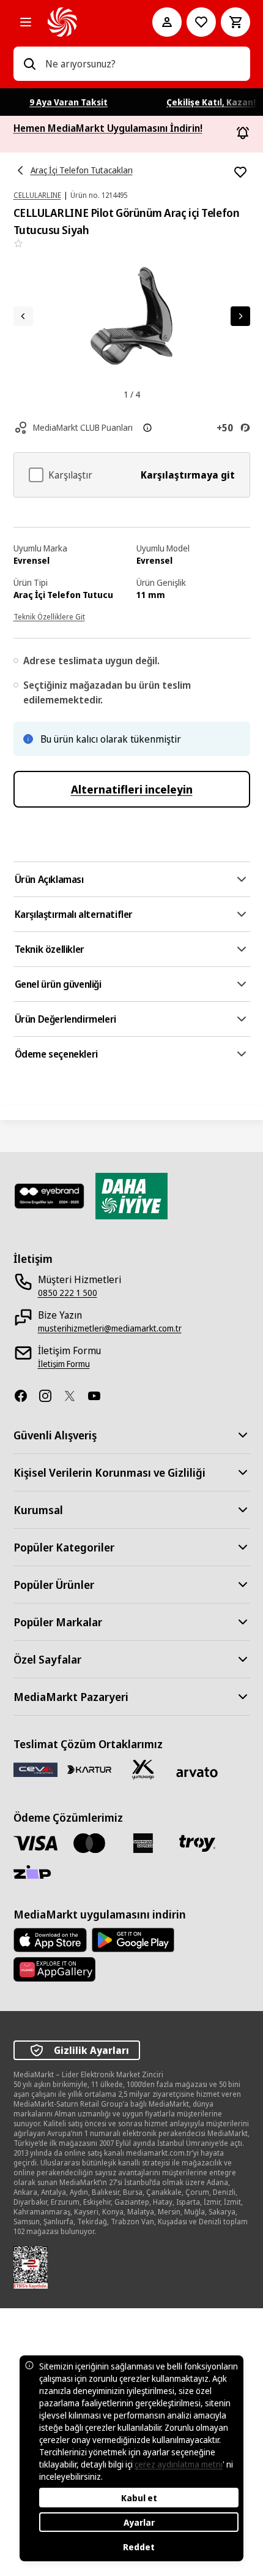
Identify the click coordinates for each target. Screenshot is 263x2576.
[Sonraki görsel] (240, 316)
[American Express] (143, 1843)
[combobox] (143, 64)
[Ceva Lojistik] (35, 1769)
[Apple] (50, 1940)
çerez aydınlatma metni (179, 2464)
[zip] (35, 1873)
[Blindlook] (50, 1196)
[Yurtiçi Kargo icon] (143, 1770)
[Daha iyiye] (131, 1196)
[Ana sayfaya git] (83, 22)
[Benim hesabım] (167, 22)
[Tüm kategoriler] (26, 22)
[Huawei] (54, 1969)
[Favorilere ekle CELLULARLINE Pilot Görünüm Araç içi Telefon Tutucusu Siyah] (240, 172)
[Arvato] (197, 1772)
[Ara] (29, 64)
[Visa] (35, 1843)
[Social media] (26, 1396)
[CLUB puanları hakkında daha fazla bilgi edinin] (147, 428)
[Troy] (197, 1843)
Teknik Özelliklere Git (49, 617)
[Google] (133, 1940)
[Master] (89, 1843)
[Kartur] (89, 1770)
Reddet (139, 2547)
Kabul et (139, 2498)
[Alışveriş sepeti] (235, 22)
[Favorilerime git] (201, 22)
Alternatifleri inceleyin (132, 789)
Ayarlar (139, 2522)
